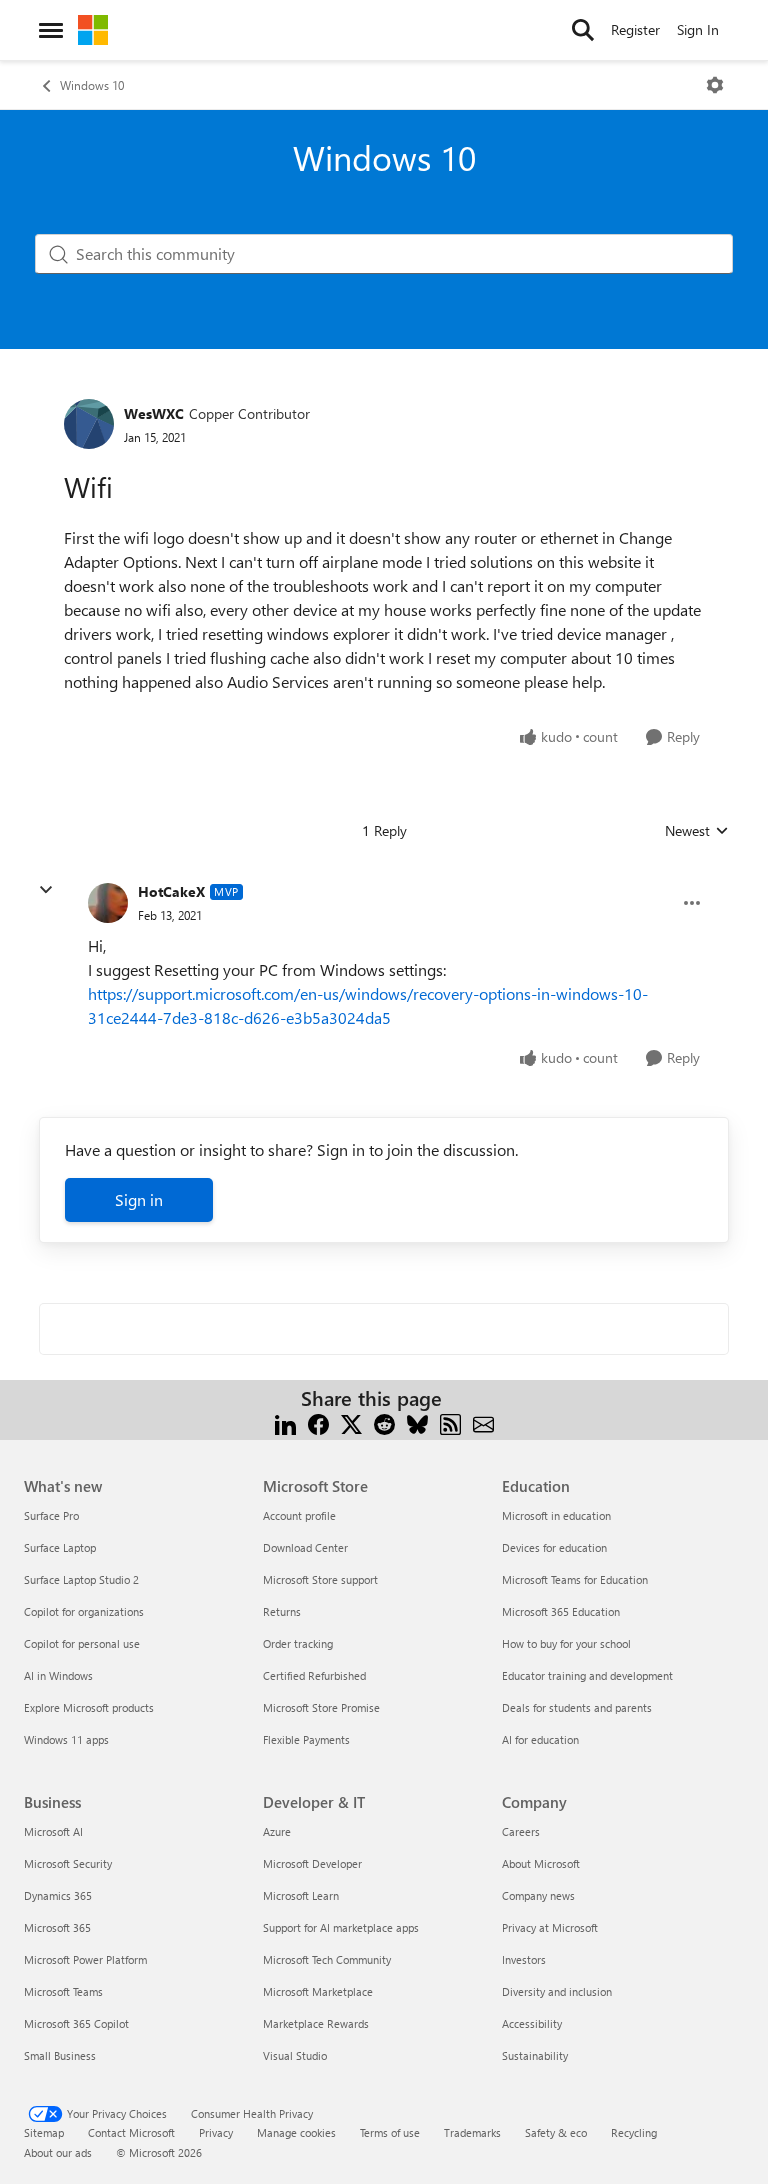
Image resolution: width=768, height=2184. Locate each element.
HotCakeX (171, 891)
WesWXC (154, 413)
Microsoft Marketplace (318, 1991)
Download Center (305, 1547)
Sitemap (44, 2132)
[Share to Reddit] (384, 1422)
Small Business (60, 2055)
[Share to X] (351, 1422)
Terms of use (390, 2132)
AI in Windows (58, 1675)
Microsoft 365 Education (561, 1611)
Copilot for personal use (82, 1643)
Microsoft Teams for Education (575, 1579)
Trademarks (472, 2132)
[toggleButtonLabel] (715, 85)
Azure (277, 1831)
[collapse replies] (46, 890)
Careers (521, 1831)
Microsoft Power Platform (85, 1959)
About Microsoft (541, 1863)
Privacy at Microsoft (550, 1927)
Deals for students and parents (577, 1707)
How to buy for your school (566, 1643)
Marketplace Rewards (316, 2023)
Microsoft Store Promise (321, 1707)
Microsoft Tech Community (327, 1959)
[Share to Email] (483, 1422)
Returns (282, 1611)
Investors (524, 1959)
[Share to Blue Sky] (417, 1422)
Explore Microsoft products (89, 1707)
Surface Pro (51, 1515)
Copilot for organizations (84, 1611)
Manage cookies (296, 2132)
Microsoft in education (556, 1515)
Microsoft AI (53, 1831)
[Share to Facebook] (318, 1422)
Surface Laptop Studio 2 (81, 1579)
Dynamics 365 (58, 1895)
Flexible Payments (306, 1739)
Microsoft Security (68, 1863)
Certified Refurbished (314, 1675)
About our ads (58, 2152)
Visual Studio (295, 2055)
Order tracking (298, 1643)
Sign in (139, 1199)
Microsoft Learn (301, 1895)
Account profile (299, 1515)
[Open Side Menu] (51, 30)
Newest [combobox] (697, 831)
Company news (538, 1895)
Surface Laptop (60, 1547)
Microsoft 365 (57, 1927)
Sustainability (535, 2055)
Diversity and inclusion (557, 1991)
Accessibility (532, 2023)
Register (635, 29)
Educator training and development (587, 1675)
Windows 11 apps (66, 1739)
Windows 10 (92, 85)
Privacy (216, 2132)
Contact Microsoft (131, 2132)
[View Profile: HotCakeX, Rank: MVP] (108, 903)
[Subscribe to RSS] (450, 1422)
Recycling (634, 2132)
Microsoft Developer (312, 1863)
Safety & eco (556, 2132)
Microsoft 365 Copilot (76, 2023)
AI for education (540, 1739)
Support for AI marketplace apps (341, 1927)
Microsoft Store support (320, 1579)
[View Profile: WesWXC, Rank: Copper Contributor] (89, 424)
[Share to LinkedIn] (285, 1422)
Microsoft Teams (63, 1991)
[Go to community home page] (93, 30)
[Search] (583, 30)
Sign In (698, 29)
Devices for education (554, 1547)
